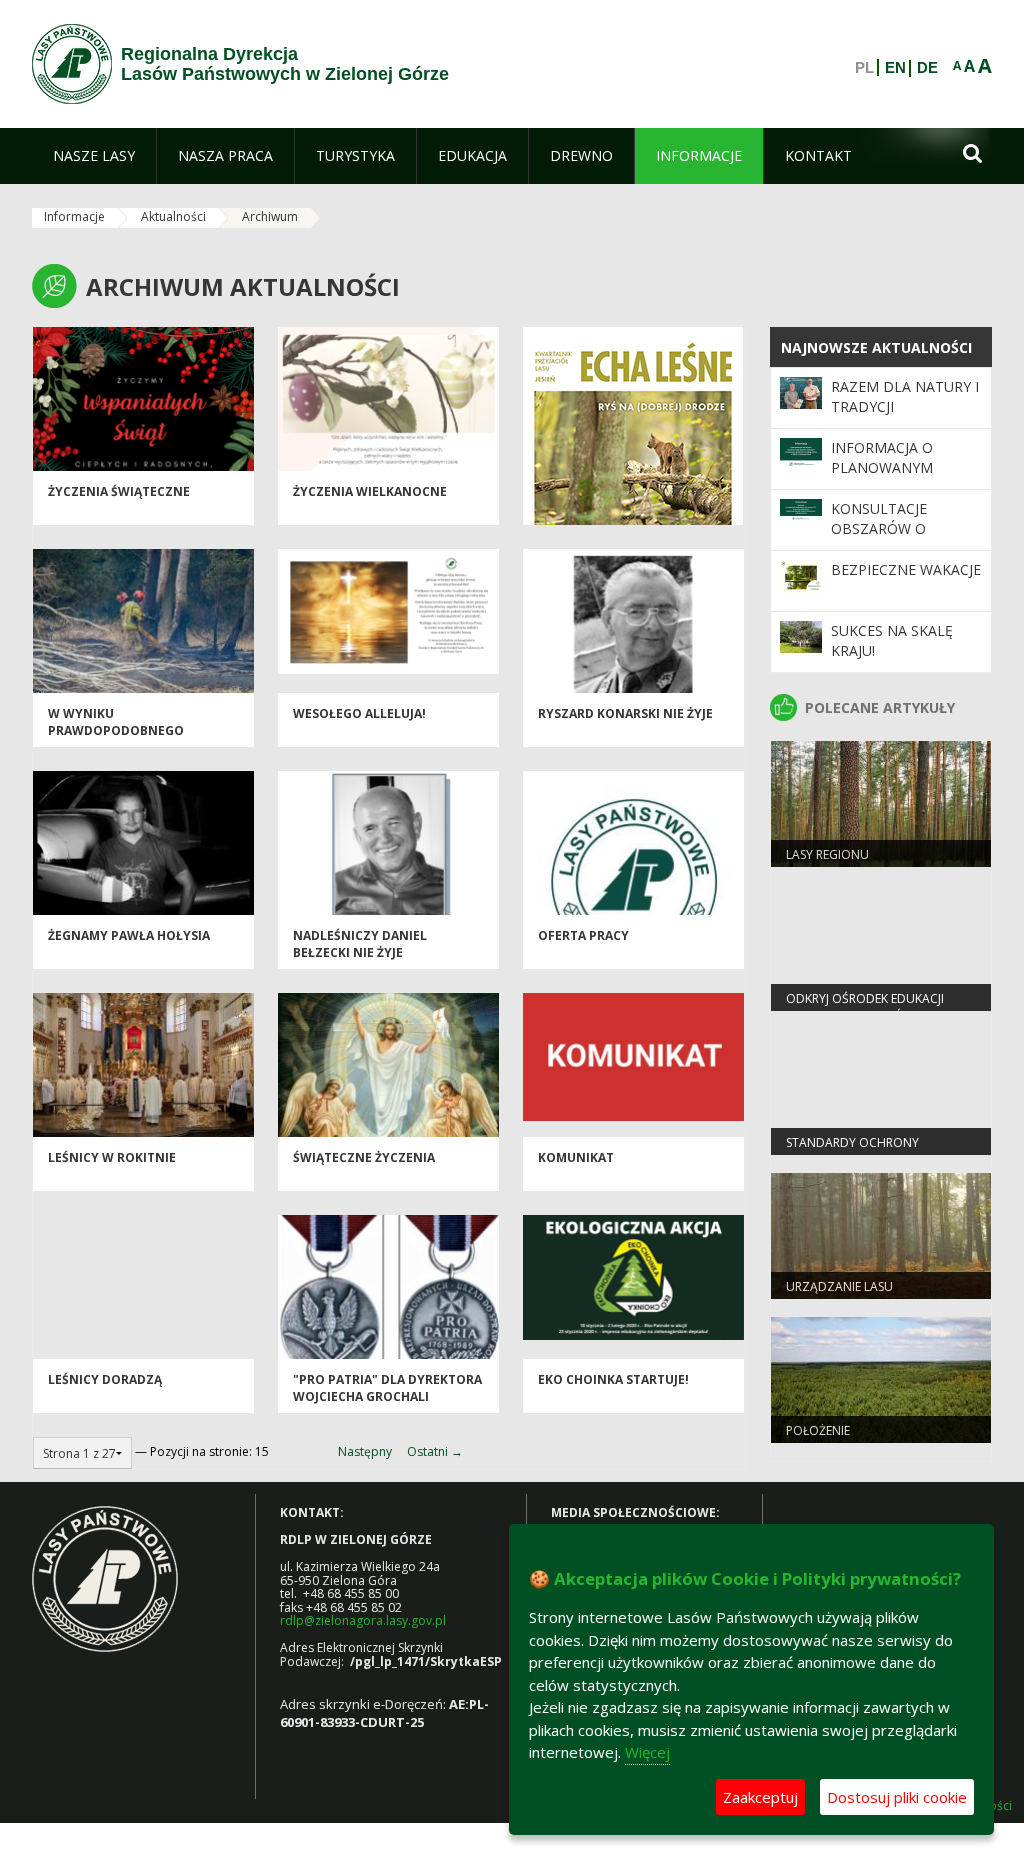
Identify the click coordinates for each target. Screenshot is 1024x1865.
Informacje (74, 216)
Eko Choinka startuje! (613, 1379)
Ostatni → (435, 1451)
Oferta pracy (583, 935)
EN (895, 68)
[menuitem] (94, 156)
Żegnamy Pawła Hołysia (129, 935)
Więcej (647, 1752)
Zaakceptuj (760, 1797)
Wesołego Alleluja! (359, 713)
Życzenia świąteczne (119, 491)
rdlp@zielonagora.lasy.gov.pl (363, 1620)
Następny (365, 1451)
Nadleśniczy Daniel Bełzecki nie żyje (360, 944)
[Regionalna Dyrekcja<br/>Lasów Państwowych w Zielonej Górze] (72, 64)
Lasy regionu (827, 854)
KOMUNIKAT (576, 1157)
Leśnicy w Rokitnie (112, 1157)
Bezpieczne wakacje (906, 569)
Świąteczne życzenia (364, 1157)
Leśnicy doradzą (105, 1379)
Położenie (818, 1430)
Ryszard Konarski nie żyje (625, 713)
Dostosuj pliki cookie (897, 1797)
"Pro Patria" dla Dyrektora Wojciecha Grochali (387, 1388)
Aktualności (173, 216)
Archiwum (270, 216)
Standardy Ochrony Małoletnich (852, 1151)
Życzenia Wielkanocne (370, 491)
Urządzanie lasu (839, 1286)
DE (927, 68)
